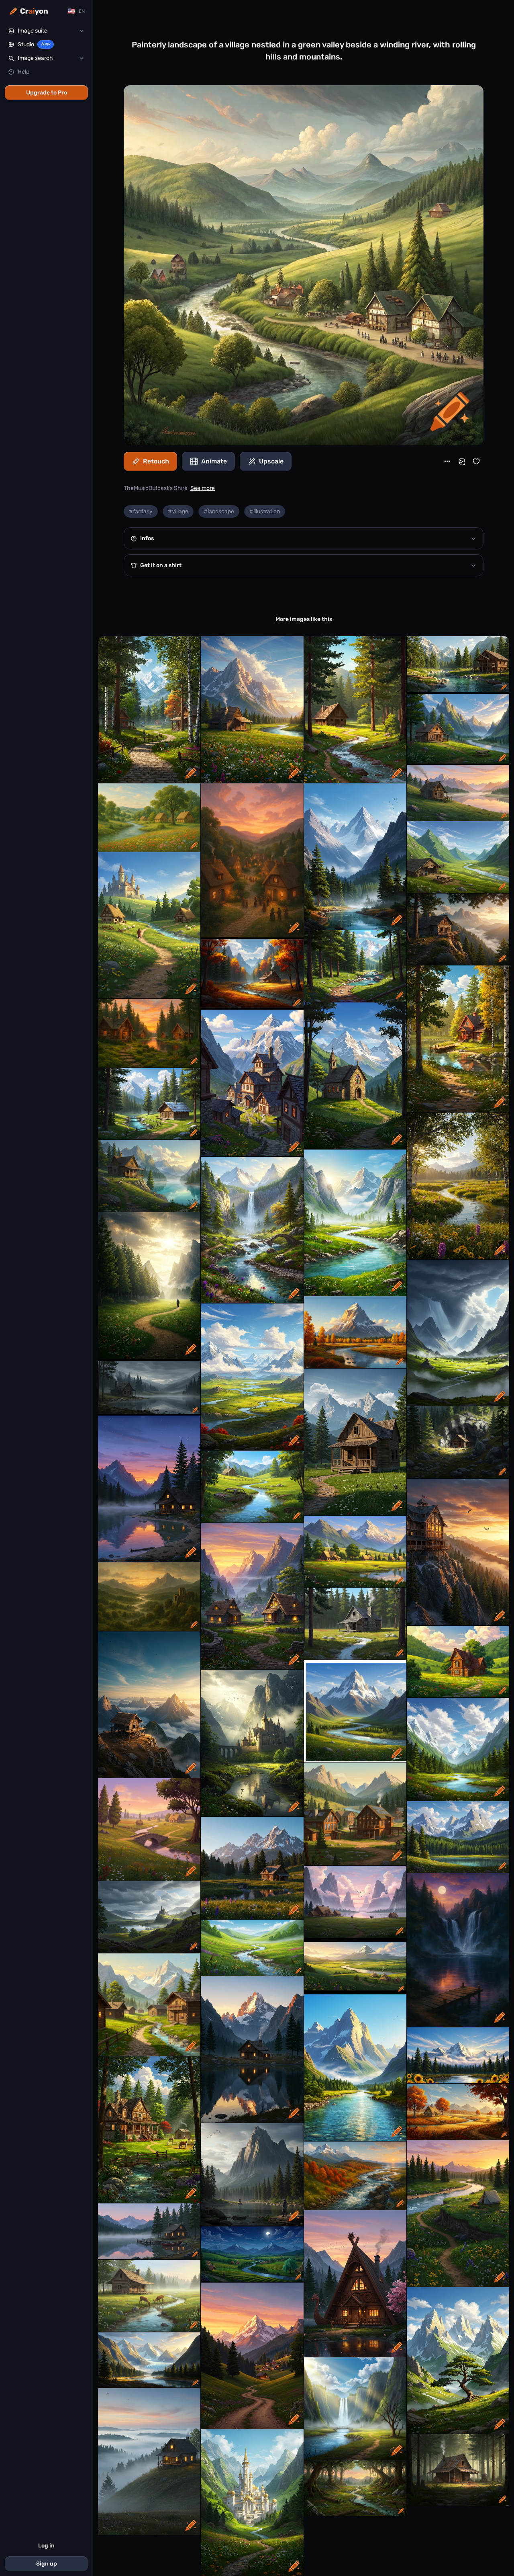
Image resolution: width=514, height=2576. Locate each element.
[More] (447, 461)
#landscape (219, 511)
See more (203, 488)
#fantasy (141, 511)
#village (178, 511)
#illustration (265, 511)
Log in (46, 2546)
